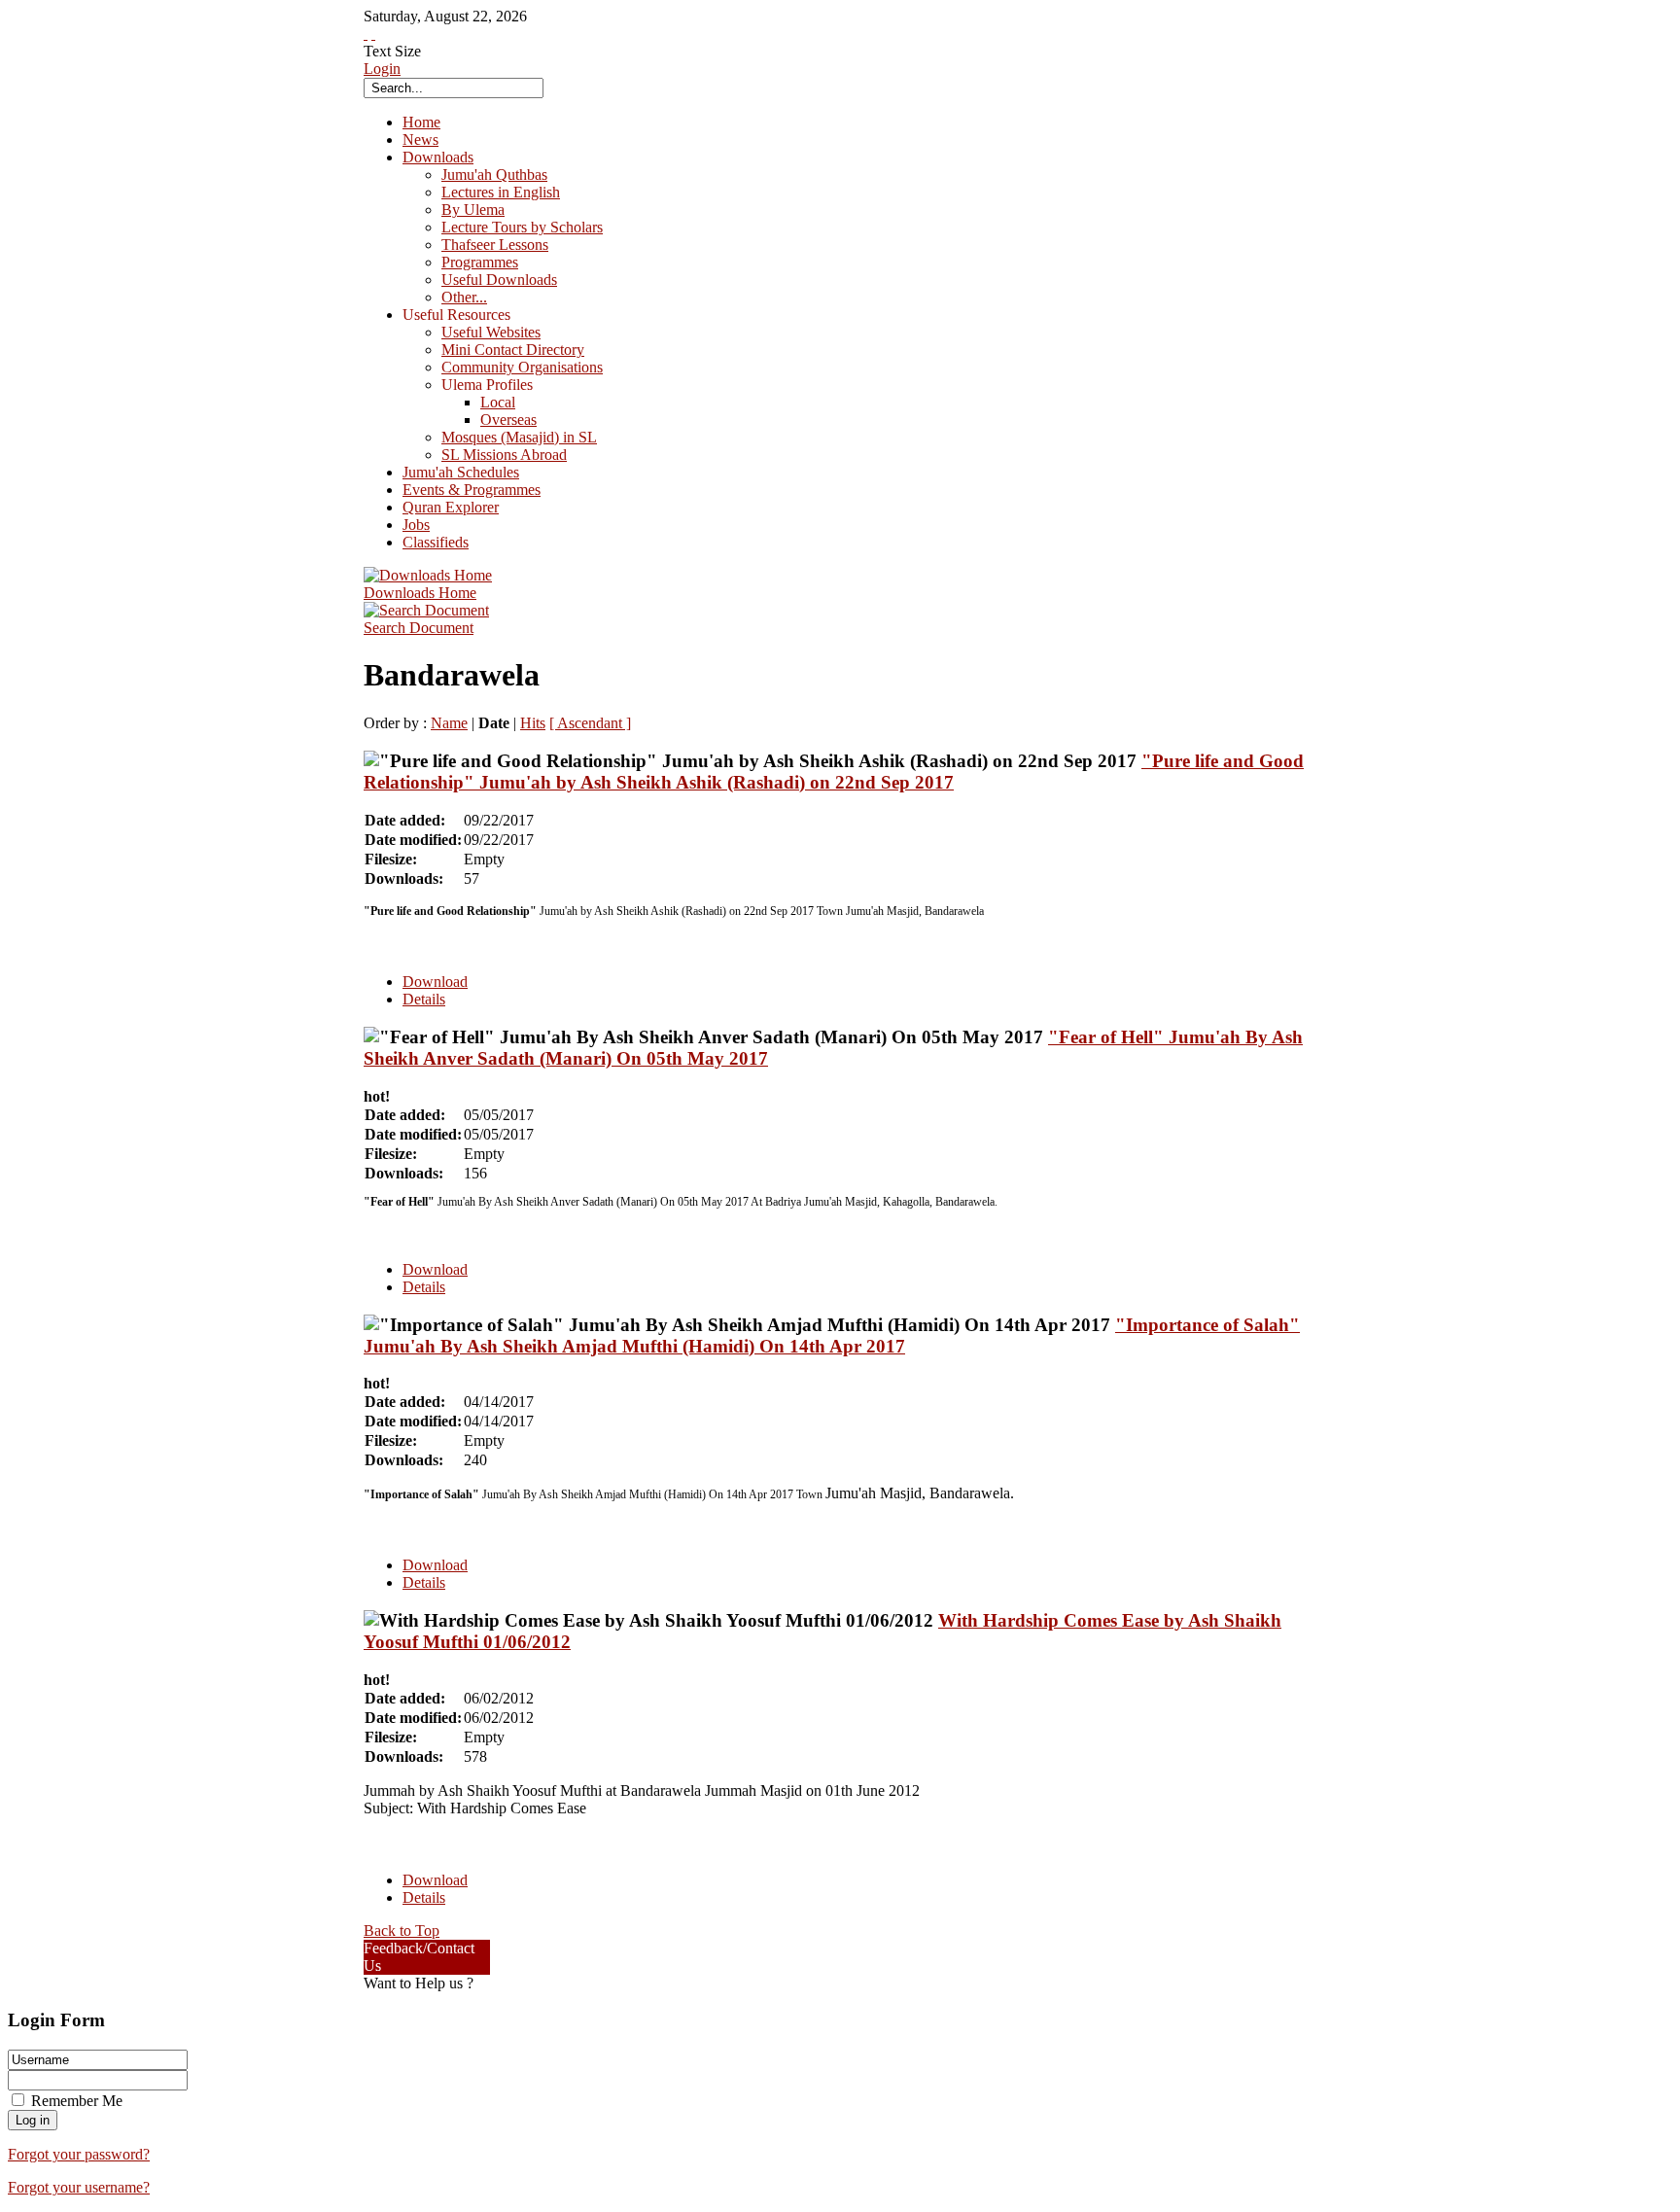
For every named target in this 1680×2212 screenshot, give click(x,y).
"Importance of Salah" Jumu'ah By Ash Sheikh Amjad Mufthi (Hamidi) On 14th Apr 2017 (832, 1335)
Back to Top (402, 1931)
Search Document (419, 628)
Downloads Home (420, 593)
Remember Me (77, 2101)
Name (449, 723)
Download (435, 982)
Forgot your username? (79, 2187)
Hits (533, 723)
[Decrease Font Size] (373, 34)
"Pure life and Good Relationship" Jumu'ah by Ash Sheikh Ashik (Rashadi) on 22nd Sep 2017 (834, 772)
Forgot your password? (79, 2154)
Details (424, 999)
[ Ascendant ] (590, 723)
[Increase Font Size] (366, 34)
